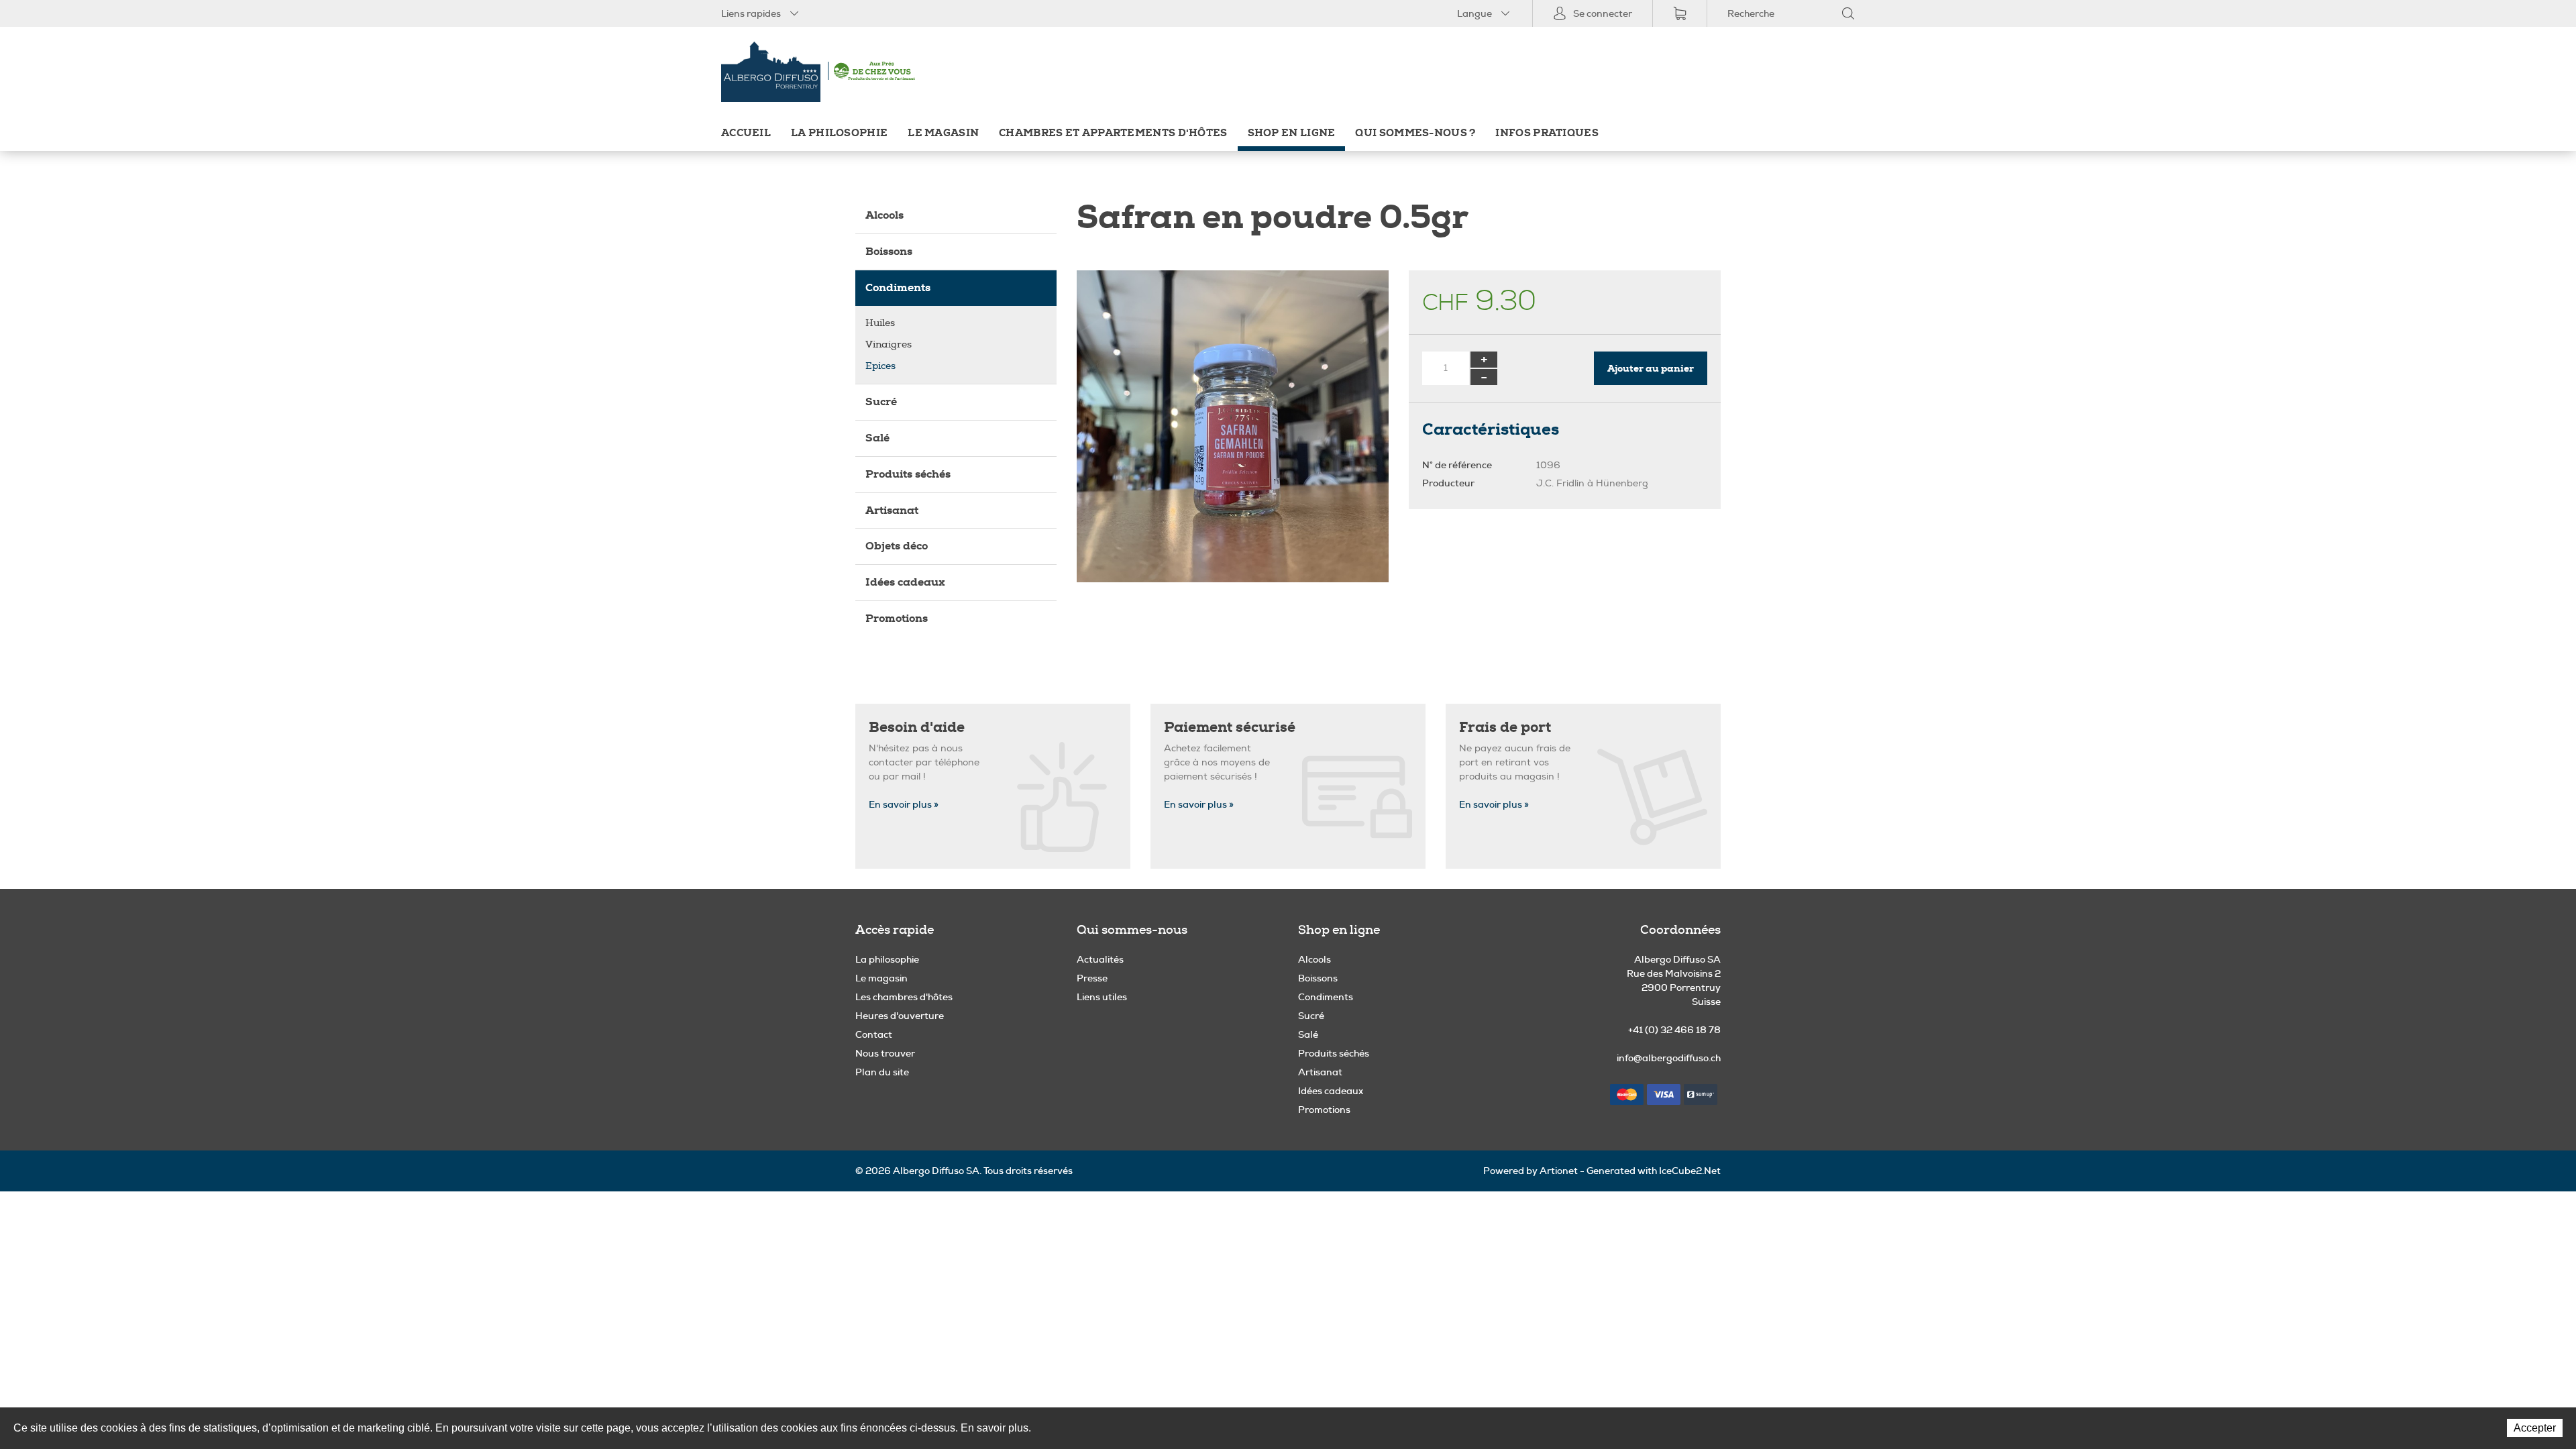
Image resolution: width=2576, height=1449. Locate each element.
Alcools (884, 215)
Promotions (897, 618)
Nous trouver (885, 1053)
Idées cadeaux (905, 582)
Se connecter (1603, 13)
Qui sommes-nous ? (1415, 133)
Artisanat (892, 510)
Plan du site (882, 1072)
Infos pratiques (1547, 133)
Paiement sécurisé (1230, 728)
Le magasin (943, 133)
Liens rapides (751, 13)
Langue (1474, 13)
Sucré (881, 401)
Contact (874, 1034)
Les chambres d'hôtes (904, 997)
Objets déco (897, 546)
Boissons (889, 251)
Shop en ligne (1292, 133)
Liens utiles (1102, 997)
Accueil (746, 133)
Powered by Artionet (1531, 1171)
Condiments (898, 287)
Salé (877, 438)
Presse (1092, 978)
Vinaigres (889, 344)
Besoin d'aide (917, 728)
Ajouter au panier (1651, 368)
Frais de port (1505, 728)
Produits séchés (908, 474)
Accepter (2535, 1428)
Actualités (1100, 959)
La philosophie (839, 133)
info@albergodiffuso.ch (1669, 1058)
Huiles (880, 323)
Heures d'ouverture (900, 1016)
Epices (880, 366)
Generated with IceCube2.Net (1654, 1171)
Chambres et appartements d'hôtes (1113, 133)
